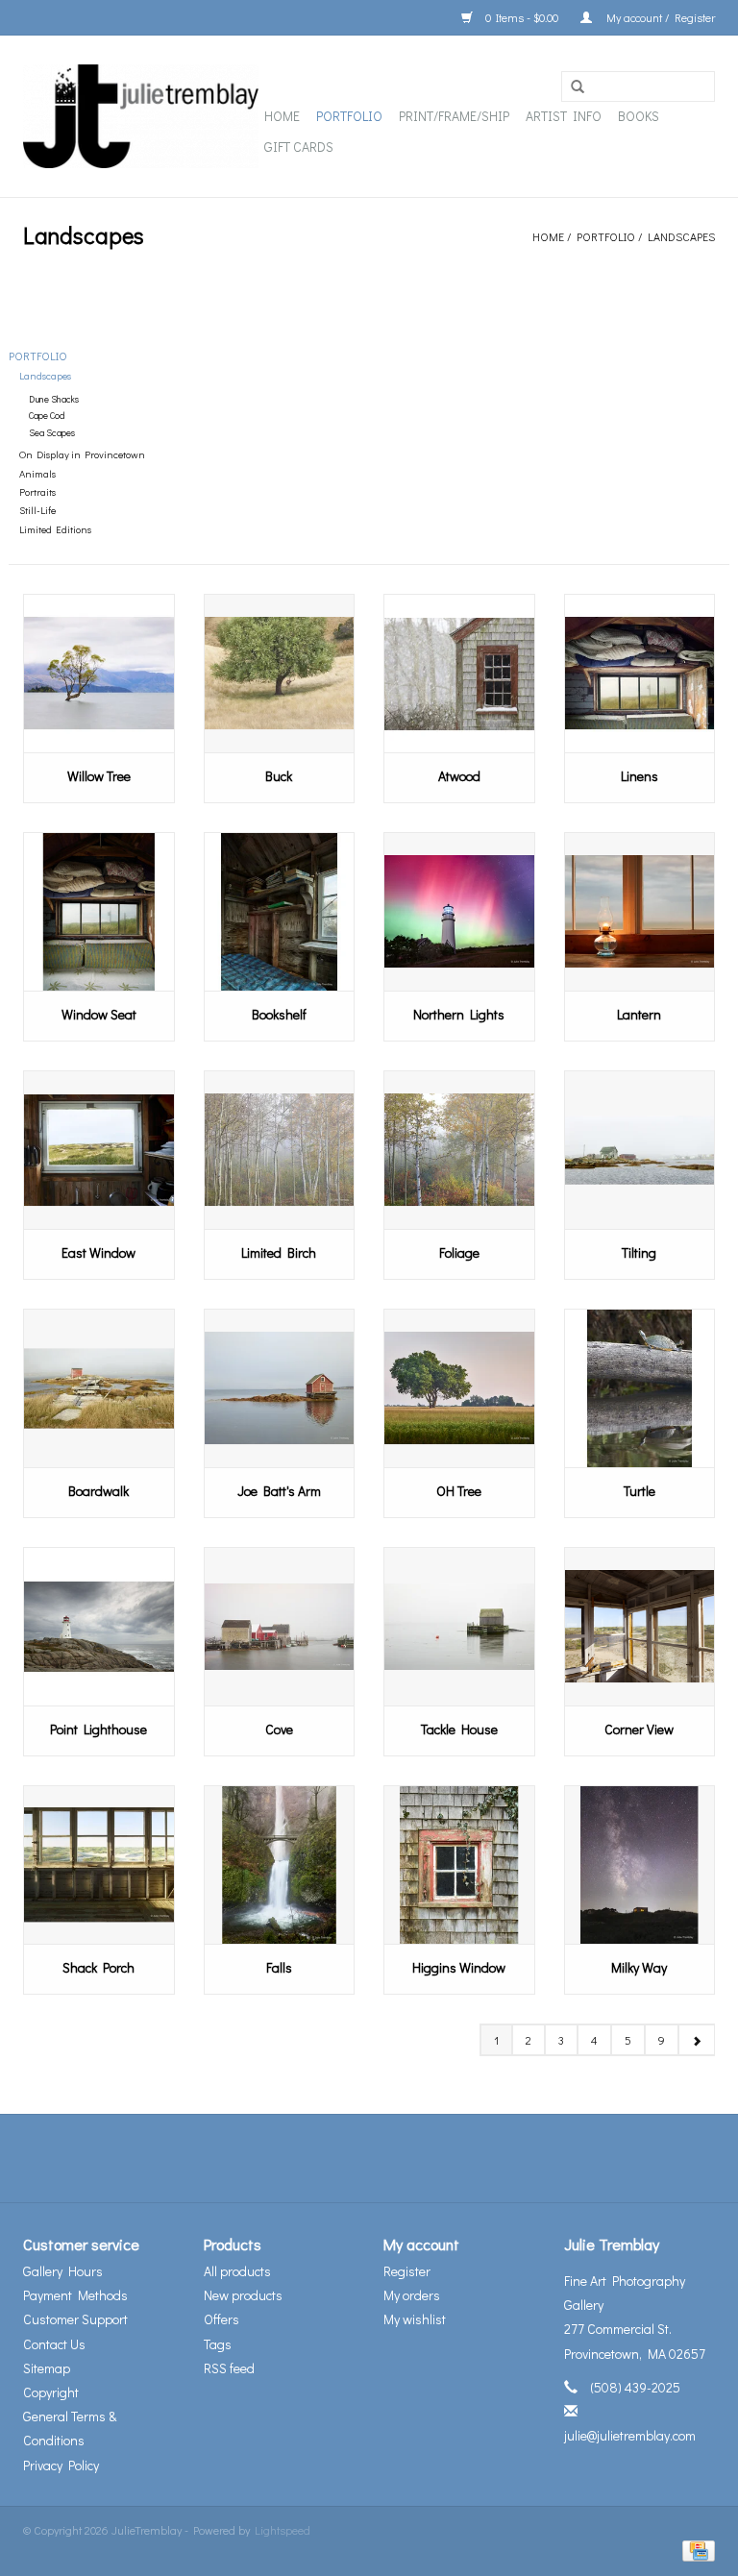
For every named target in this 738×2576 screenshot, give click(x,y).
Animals (37, 474)
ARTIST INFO (564, 116)
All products (237, 2271)
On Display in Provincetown (82, 454)
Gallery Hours (63, 2271)
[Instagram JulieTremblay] (420, 2158)
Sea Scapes (52, 433)
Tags (218, 2344)
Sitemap (47, 2368)
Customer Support (75, 2319)
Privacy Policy (61, 2465)
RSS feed (229, 2368)
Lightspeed (283, 2530)
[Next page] (696, 2040)
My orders (412, 2295)
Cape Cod (47, 416)
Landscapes (681, 236)
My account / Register (658, 17)
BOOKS (639, 116)
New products (243, 2295)
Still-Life (37, 510)
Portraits (37, 492)
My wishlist (415, 2319)
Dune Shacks (54, 399)
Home (282, 116)
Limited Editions (55, 529)
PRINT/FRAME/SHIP (454, 116)
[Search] (578, 87)
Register (407, 2271)
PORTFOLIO (349, 116)
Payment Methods (75, 2295)
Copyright (51, 2392)
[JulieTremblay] (141, 116)
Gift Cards (299, 147)
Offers (221, 2319)
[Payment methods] (695, 2549)
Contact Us (54, 2344)
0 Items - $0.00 (522, 17)
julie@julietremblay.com (630, 2435)
